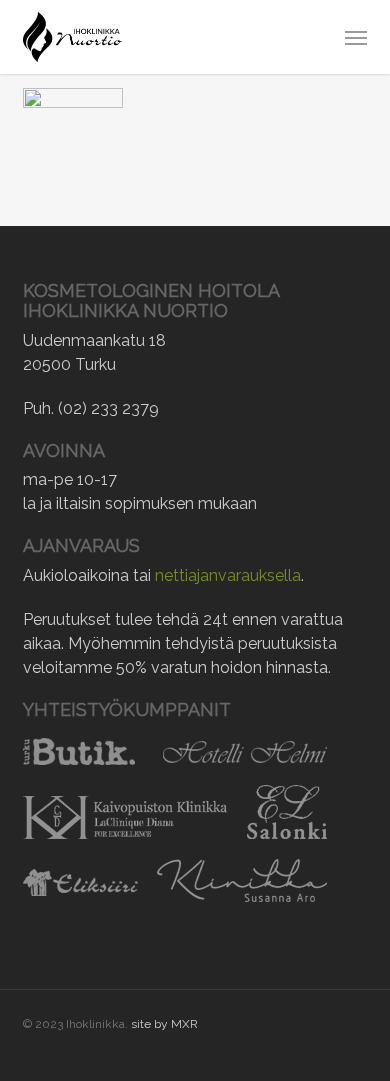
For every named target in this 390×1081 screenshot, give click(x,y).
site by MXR (164, 1024)
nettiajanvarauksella (228, 575)
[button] (356, 37)
